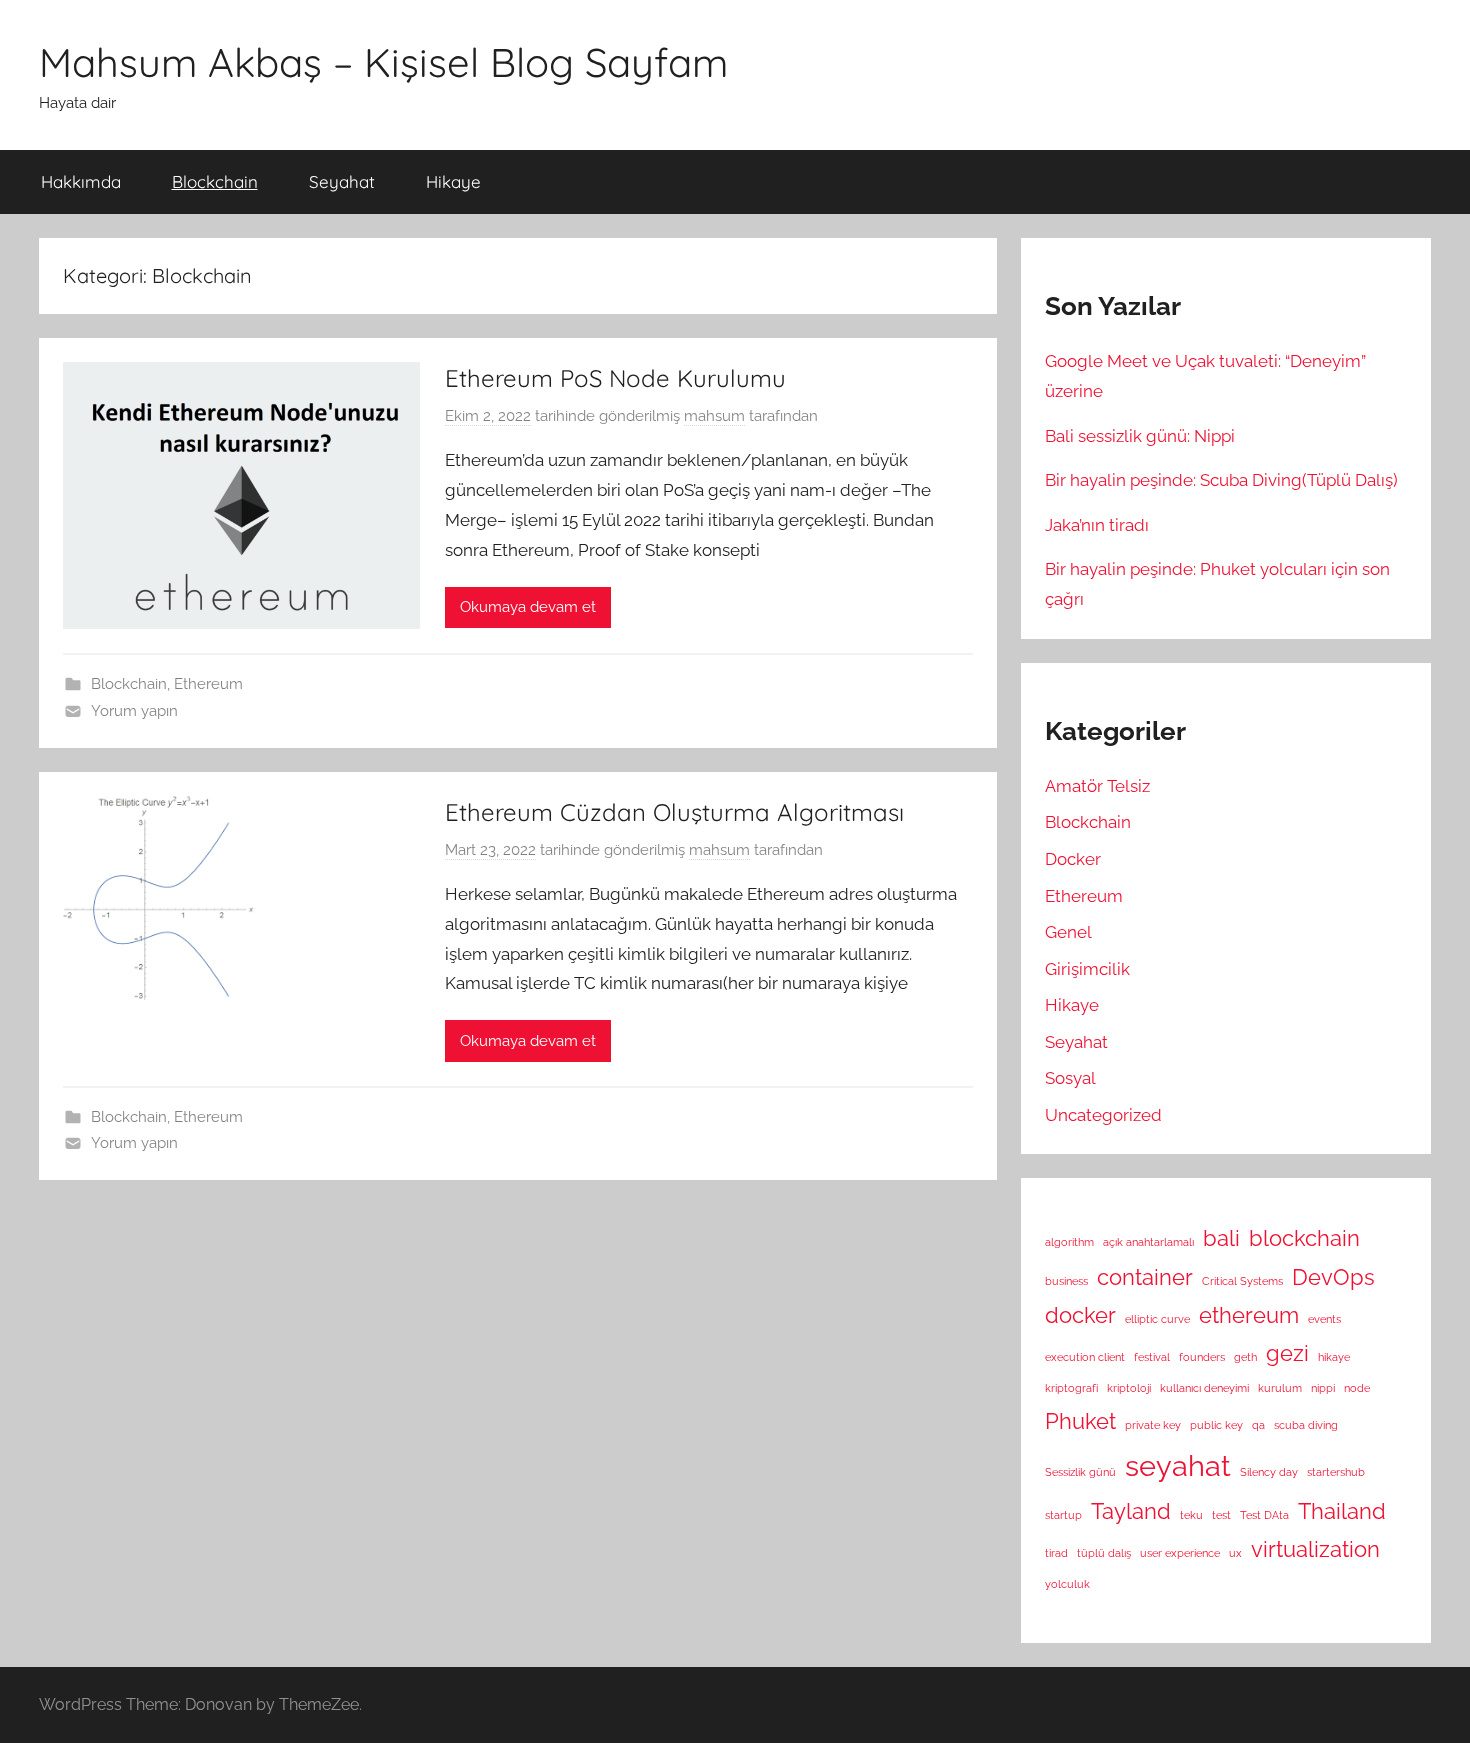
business (1066, 1281)
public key (1216, 1425)
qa (1258, 1425)
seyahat (1178, 1465)
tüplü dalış (1104, 1553)
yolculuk (1067, 1584)
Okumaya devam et (528, 607)
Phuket (1080, 1421)
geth (1245, 1357)
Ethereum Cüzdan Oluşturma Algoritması (674, 812)
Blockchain (215, 181)
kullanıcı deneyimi (1204, 1388)
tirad (1056, 1553)
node (1357, 1388)
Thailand (1342, 1511)
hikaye (1334, 1357)
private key (1153, 1425)
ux (1235, 1553)
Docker (1073, 859)
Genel (1068, 932)
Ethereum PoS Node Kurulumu (615, 378)
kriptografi (1071, 1388)
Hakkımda (81, 181)
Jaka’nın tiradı (1097, 525)
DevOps (1333, 1277)
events (1324, 1319)
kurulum (1280, 1388)
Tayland (1131, 1511)
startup (1063, 1515)
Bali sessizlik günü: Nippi (1140, 436)
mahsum (714, 416)
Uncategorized (1103, 1115)
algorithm (1069, 1242)
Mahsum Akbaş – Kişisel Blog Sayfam (383, 62)
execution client (1085, 1357)
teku (1191, 1515)
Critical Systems (1242, 1281)
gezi (1287, 1353)
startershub (1336, 1472)
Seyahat (342, 181)
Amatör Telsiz (1097, 786)
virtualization (1315, 1549)
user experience (1180, 1553)
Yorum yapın (134, 711)
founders (1202, 1357)
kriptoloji (1129, 1388)
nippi (1323, 1388)
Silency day (1269, 1472)
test (1221, 1515)
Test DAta (1264, 1515)
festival (1152, 1357)
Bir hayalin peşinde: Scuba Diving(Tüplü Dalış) (1221, 480)
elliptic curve (1157, 1319)
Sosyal (1070, 1078)
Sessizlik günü (1080, 1472)
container (1145, 1277)
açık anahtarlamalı (1148, 1242)
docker (1080, 1315)
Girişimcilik (1087, 969)
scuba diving (1306, 1425)
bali (1221, 1238)
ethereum (1249, 1315)
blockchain (1304, 1238)
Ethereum (208, 684)
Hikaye (453, 181)
